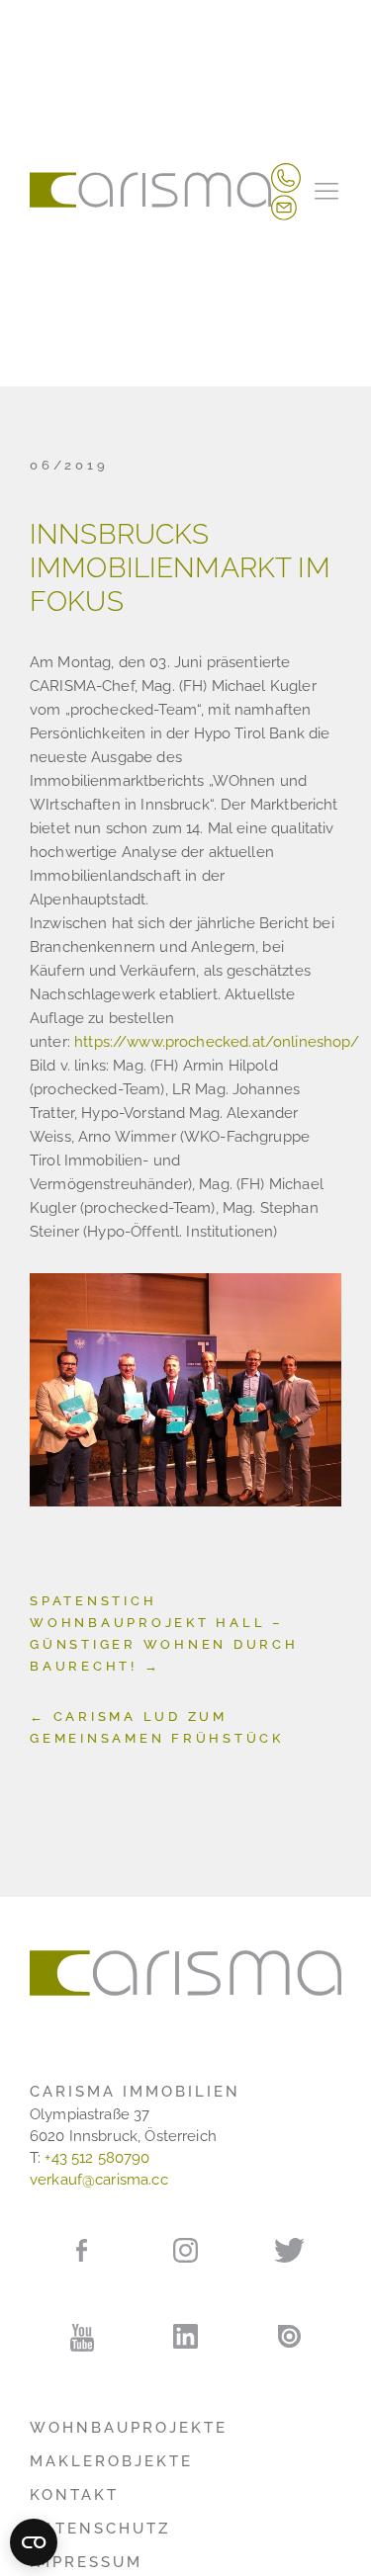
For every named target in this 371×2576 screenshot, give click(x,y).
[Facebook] (82, 2249)
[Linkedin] (185, 2337)
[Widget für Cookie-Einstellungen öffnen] (34, 2542)
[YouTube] (82, 2338)
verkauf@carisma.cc (99, 2180)
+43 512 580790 (97, 2158)
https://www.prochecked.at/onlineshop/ (217, 1042)
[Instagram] (185, 2250)
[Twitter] (289, 2250)
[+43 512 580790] (286, 177)
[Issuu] (289, 2336)
